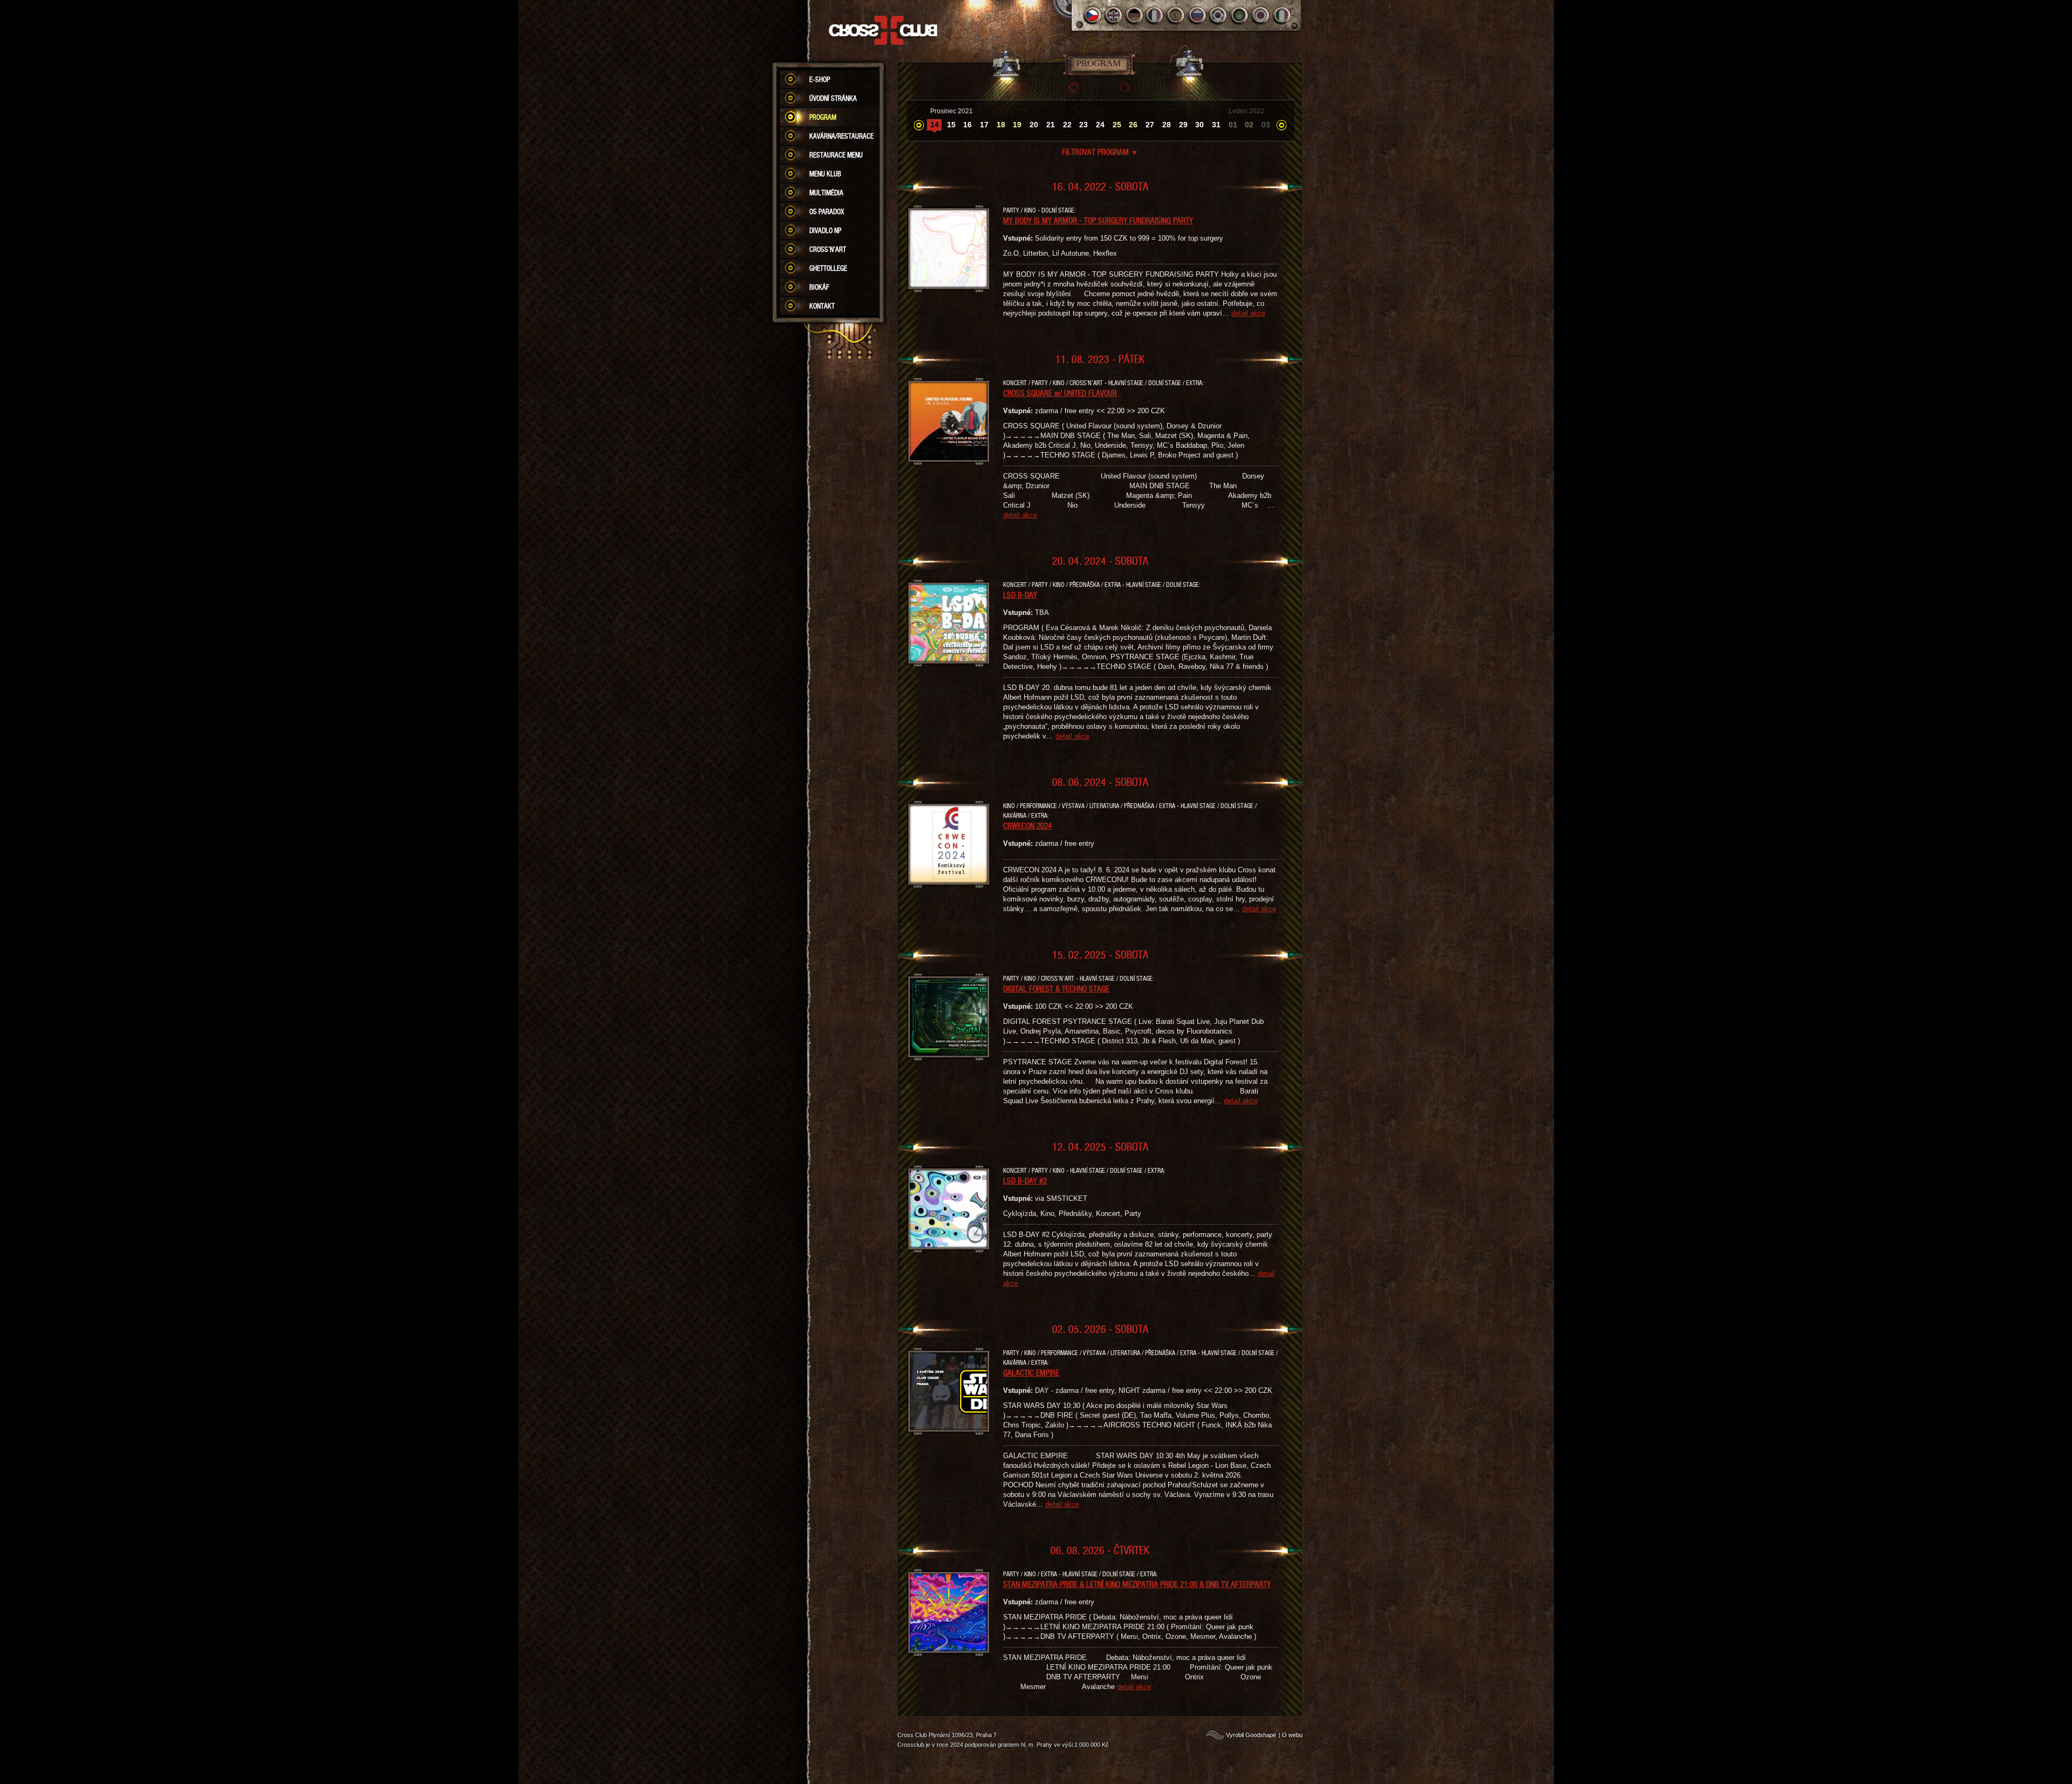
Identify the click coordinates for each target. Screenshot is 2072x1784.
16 (967, 125)
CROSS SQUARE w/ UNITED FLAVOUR (1060, 393)
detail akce (1248, 313)
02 (1249, 125)
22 (1067, 125)
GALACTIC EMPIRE (1031, 1372)
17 (984, 125)
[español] (1177, 15)
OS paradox (827, 211)
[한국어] (1219, 15)
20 (1034, 125)
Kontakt (822, 306)
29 (1183, 125)
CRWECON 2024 (1027, 825)
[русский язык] (1198, 15)
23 (1083, 125)
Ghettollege (828, 268)
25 (1117, 125)
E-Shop (820, 79)
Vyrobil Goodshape (1251, 1735)
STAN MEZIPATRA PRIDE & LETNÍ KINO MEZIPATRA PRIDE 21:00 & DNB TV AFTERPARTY (1137, 1584)
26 (1133, 125)
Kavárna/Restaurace (841, 136)
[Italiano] (1282, 15)
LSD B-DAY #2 (1025, 1180)
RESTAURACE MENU (836, 155)
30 (1199, 125)
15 (951, 125)
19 (1017, 125)
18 (1001, 125)
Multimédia (826, 193)
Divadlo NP (825, 230)
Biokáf (819, 287)
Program (823, 117)
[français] (1156, 15)
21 (1051, 125)
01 (1233, 125)
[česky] (1092, 15)
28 (1167, 125)
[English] (1113, 15)
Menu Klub (825, 174)
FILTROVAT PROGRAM (1100, 152)
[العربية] (1240, 15)
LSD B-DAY (1020, 594)
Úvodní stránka (833, 98)
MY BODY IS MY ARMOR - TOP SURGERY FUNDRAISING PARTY (1098, 220)
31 (1216, 125)
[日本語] (1261, 15)
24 (1100, 125)
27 (1150, 125)
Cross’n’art (828, 249)
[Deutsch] (1134, 15)
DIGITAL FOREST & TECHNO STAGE (1056, 988)
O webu (1292, 1735)
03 (1266, 125)
